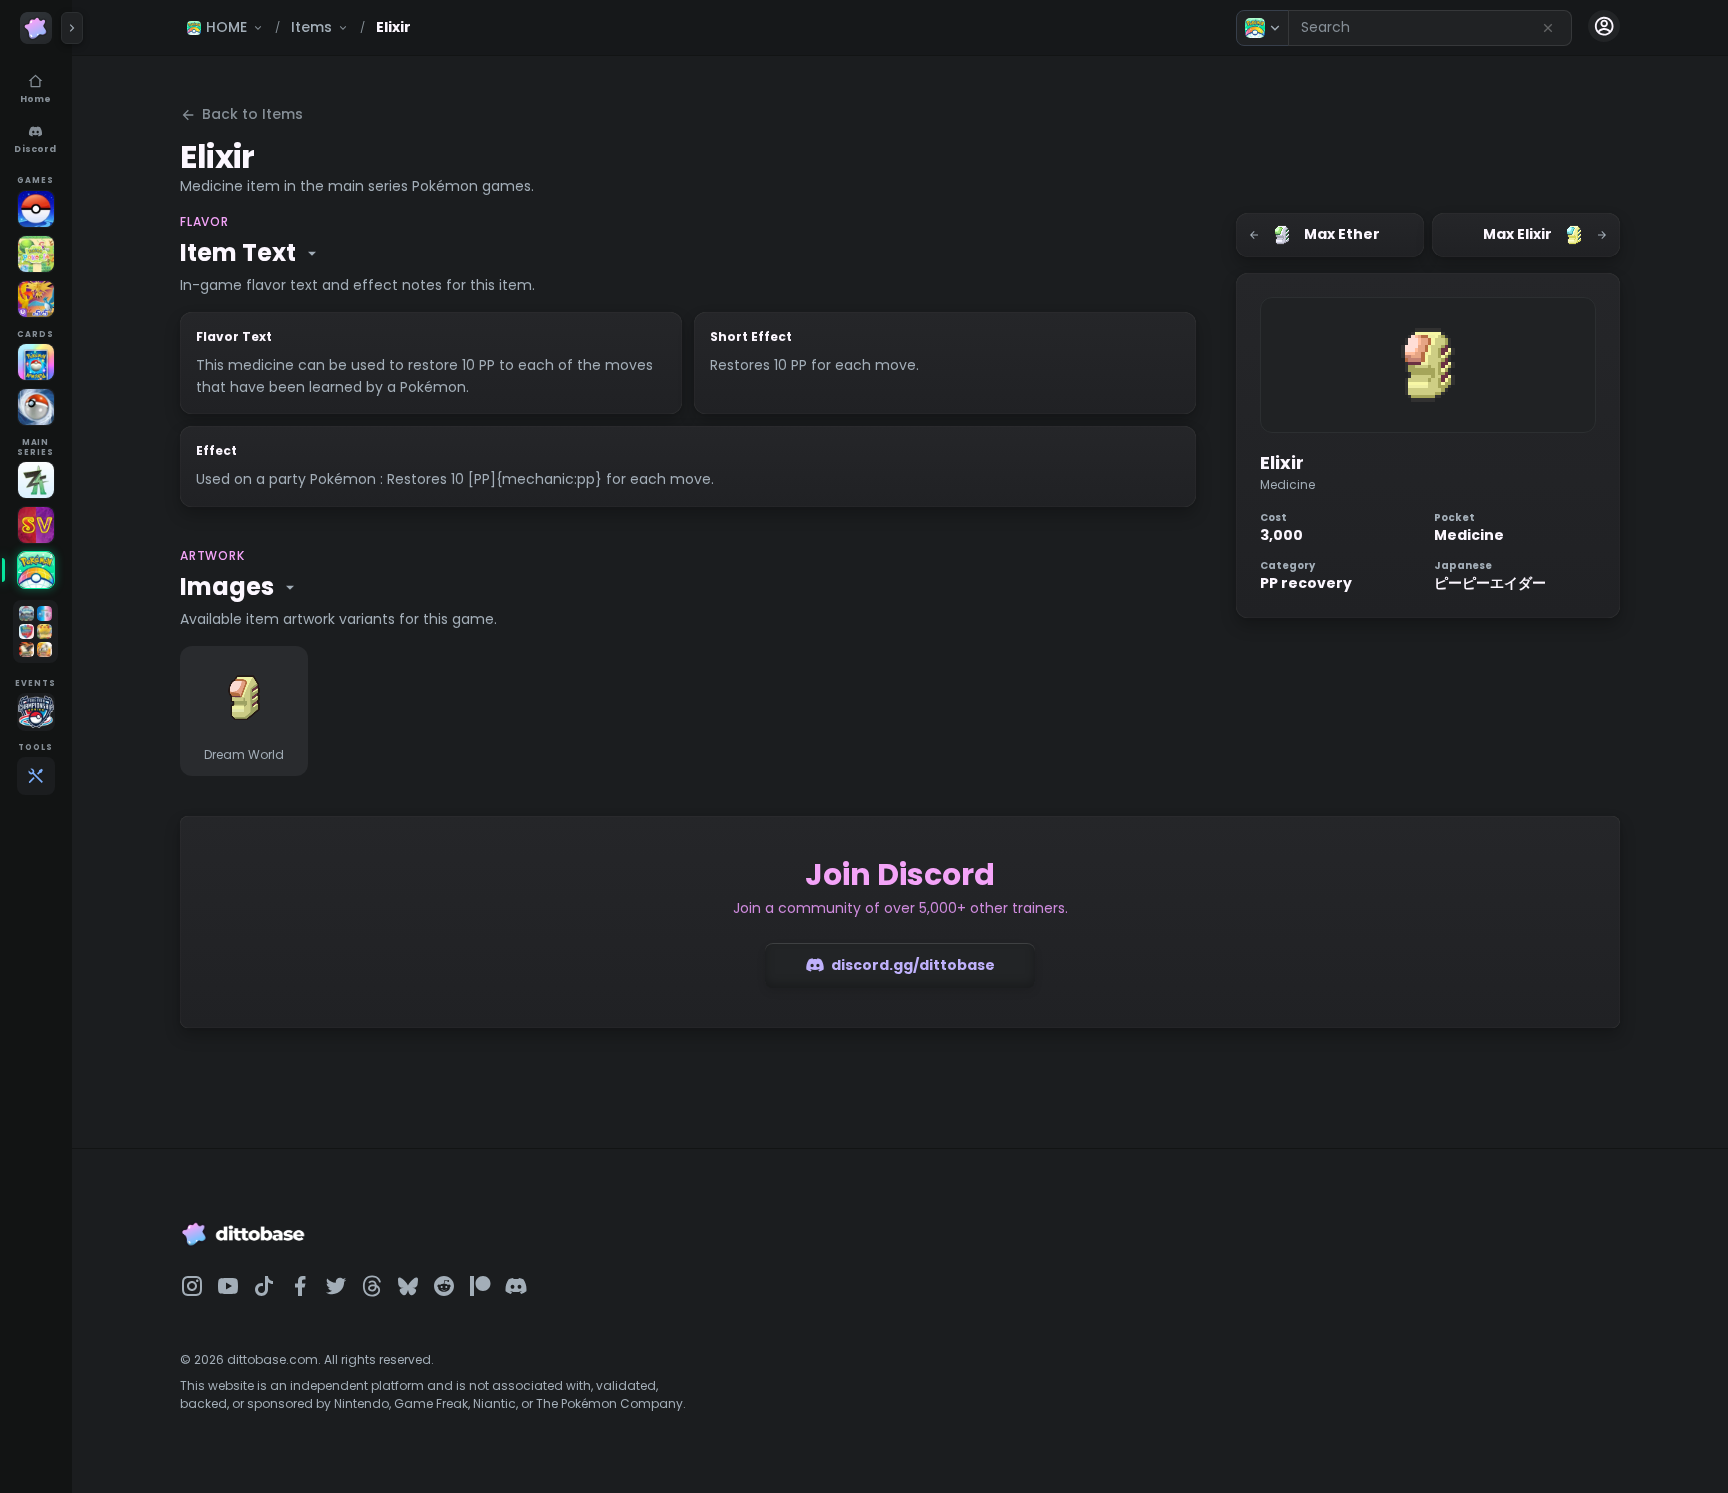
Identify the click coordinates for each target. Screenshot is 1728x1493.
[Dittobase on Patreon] (480, 1286)
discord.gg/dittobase (913, 965)
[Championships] (36, 712)
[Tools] (36, 776)
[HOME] (36, 570)
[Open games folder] (35, 631)
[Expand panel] (72, 28)
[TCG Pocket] (36, 362)
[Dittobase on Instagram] (192, 1286)
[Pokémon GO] (36, 209)
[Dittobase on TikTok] (264, 1286)
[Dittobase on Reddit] (444, 1286)
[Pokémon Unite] (36, 299)
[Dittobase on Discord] (516, 1286)
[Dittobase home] (36, 28)
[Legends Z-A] (36, 480)
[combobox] (1430, 28)
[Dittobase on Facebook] (300, 1286)
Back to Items (252, 114)
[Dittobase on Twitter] (336, 1286)
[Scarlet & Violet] (36, 525)
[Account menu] (1604, 26)
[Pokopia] (36, 254)
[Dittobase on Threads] (372, 1286)
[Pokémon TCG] (36, 407)
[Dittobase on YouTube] (228, 1286)
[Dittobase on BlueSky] (408, 1286)
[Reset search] (1548, 28)
